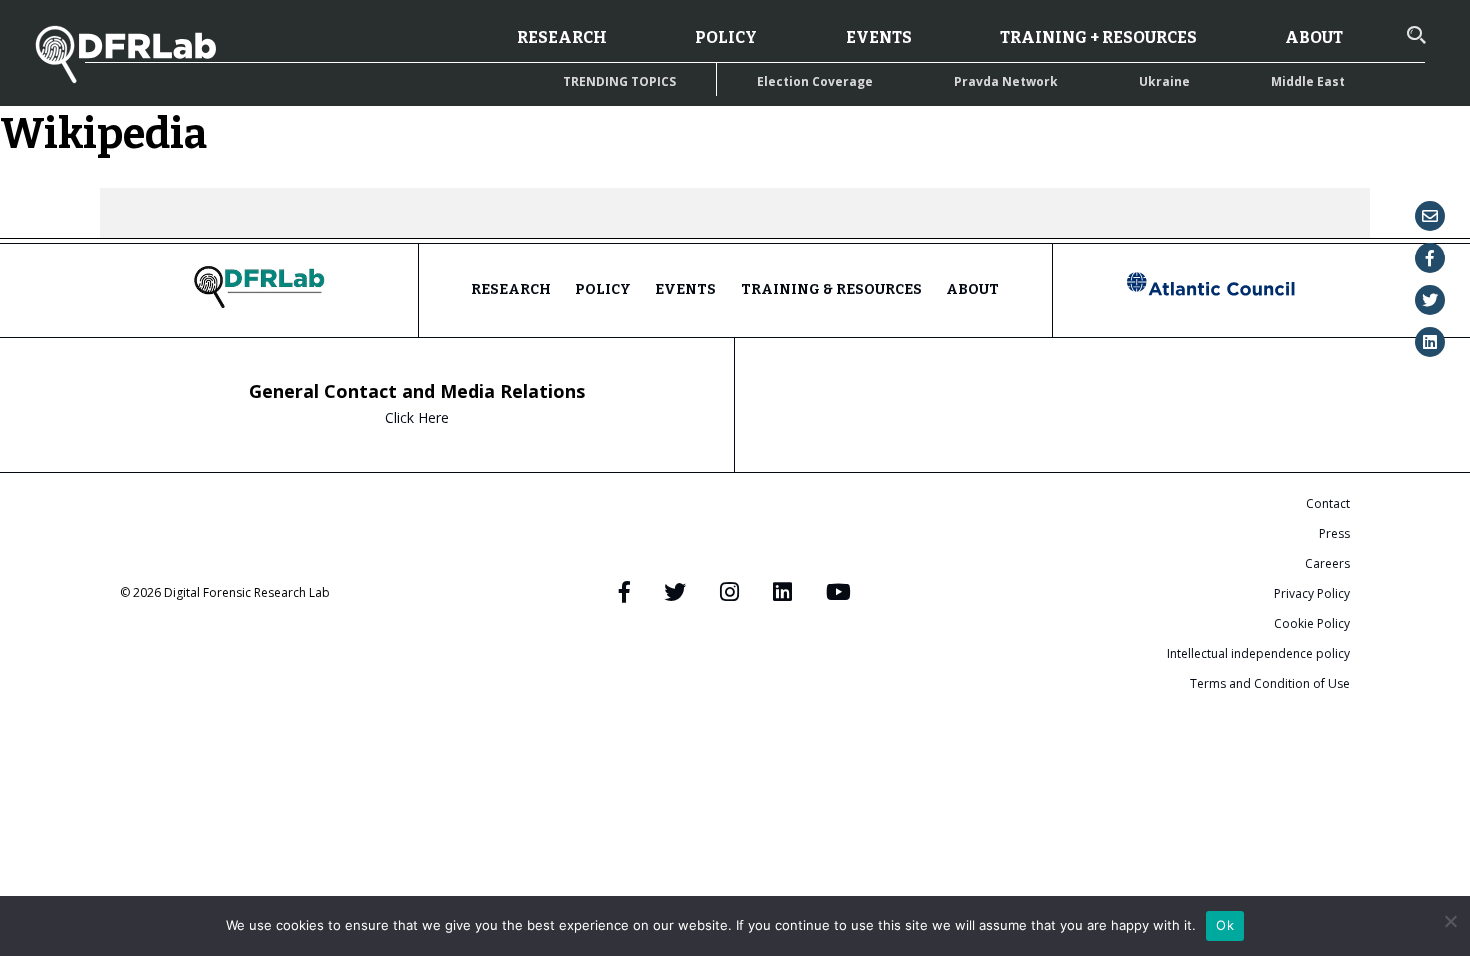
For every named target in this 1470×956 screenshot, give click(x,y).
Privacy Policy (1312, 593)
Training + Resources (1098, 37)
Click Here (417, 417)
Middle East (1308, 81)
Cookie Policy (1312, 623)
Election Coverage (815, 81)
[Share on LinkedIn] (1430, 342)
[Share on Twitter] (1430, 300)
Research (562, 37)
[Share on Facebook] (1430, 258)
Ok (1225, 925)
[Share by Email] (1430, 216)
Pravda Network (1006, 81)
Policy (726, 37)
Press (1334, 533)
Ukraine (1164, 81)
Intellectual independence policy (1258, 653)
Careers (1327, 563)
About (1314, 37)
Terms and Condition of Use (1270, 683)
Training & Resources (831, 289)
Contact (1328, 503)
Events (879, 37)
